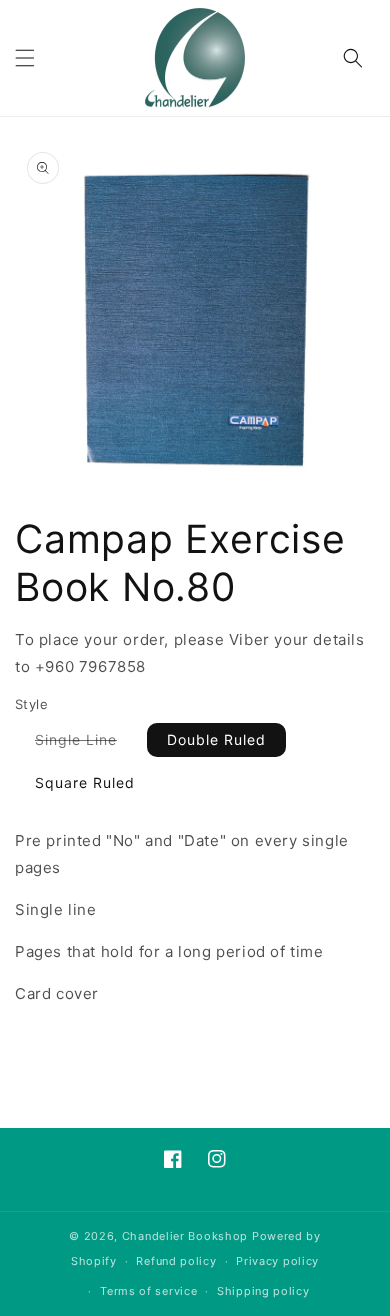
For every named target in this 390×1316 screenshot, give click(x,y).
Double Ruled (216, 739)
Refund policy (176, 1261)
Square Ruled (85, 782)
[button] (25, 58)
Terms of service (148, 1291)
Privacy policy (277, 1261)
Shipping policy (263, 1291)
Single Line (86, 743)
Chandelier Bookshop (185, 1236)
